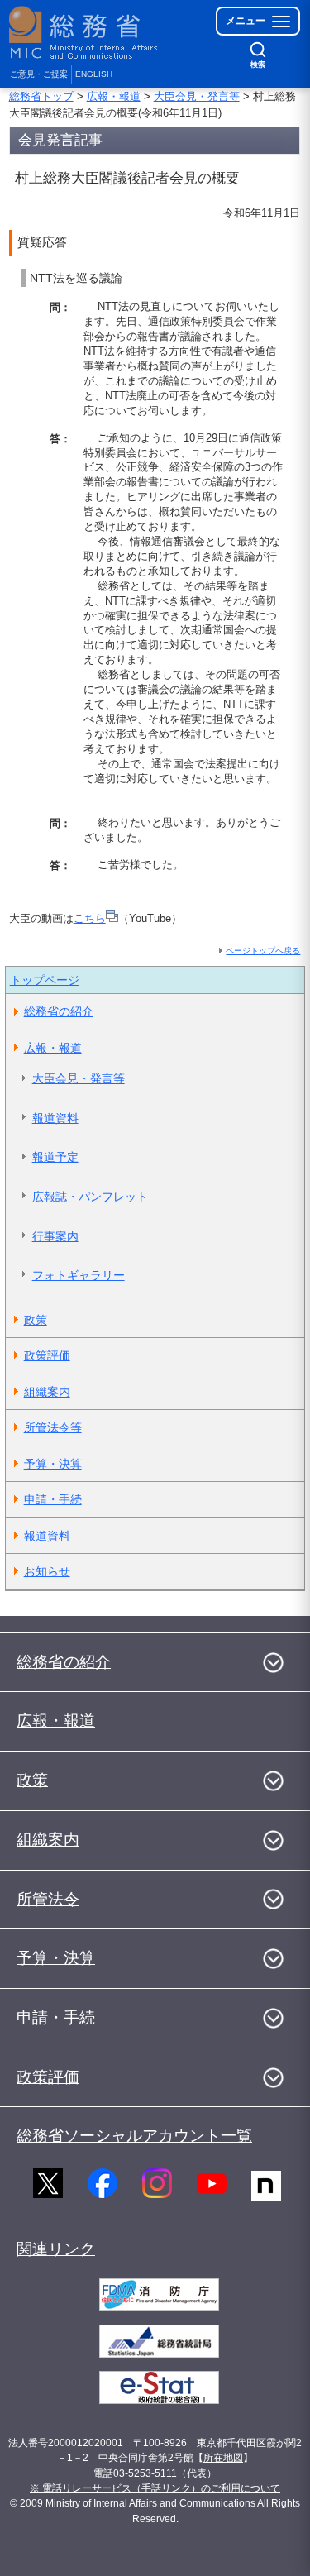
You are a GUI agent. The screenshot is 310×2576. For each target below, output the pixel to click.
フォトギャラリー (79, 1275)
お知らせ (47, 1571)
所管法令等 (53, 1427)
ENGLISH (94, 74)
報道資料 (55, 1118)
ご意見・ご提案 (39, 74)
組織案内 (47, 1392)
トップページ (45, 980)
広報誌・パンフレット (90, 1197)
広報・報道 (114, 96)
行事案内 (55, 1236)
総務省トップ (41, 96)
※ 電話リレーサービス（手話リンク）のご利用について (155, 2488)
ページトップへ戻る (263, 951)
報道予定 (55, 1157)
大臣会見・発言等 (197, 96)
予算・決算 (53, 1464)
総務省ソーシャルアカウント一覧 (134, 2136)
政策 (36, 1320)
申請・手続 (53, 1499)
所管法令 (48, 1899)
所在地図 (223, 2458)
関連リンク (56, 2249)
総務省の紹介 (59, 1011)
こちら (90, 918)
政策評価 (47, 1355)
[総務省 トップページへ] (84, 33)
